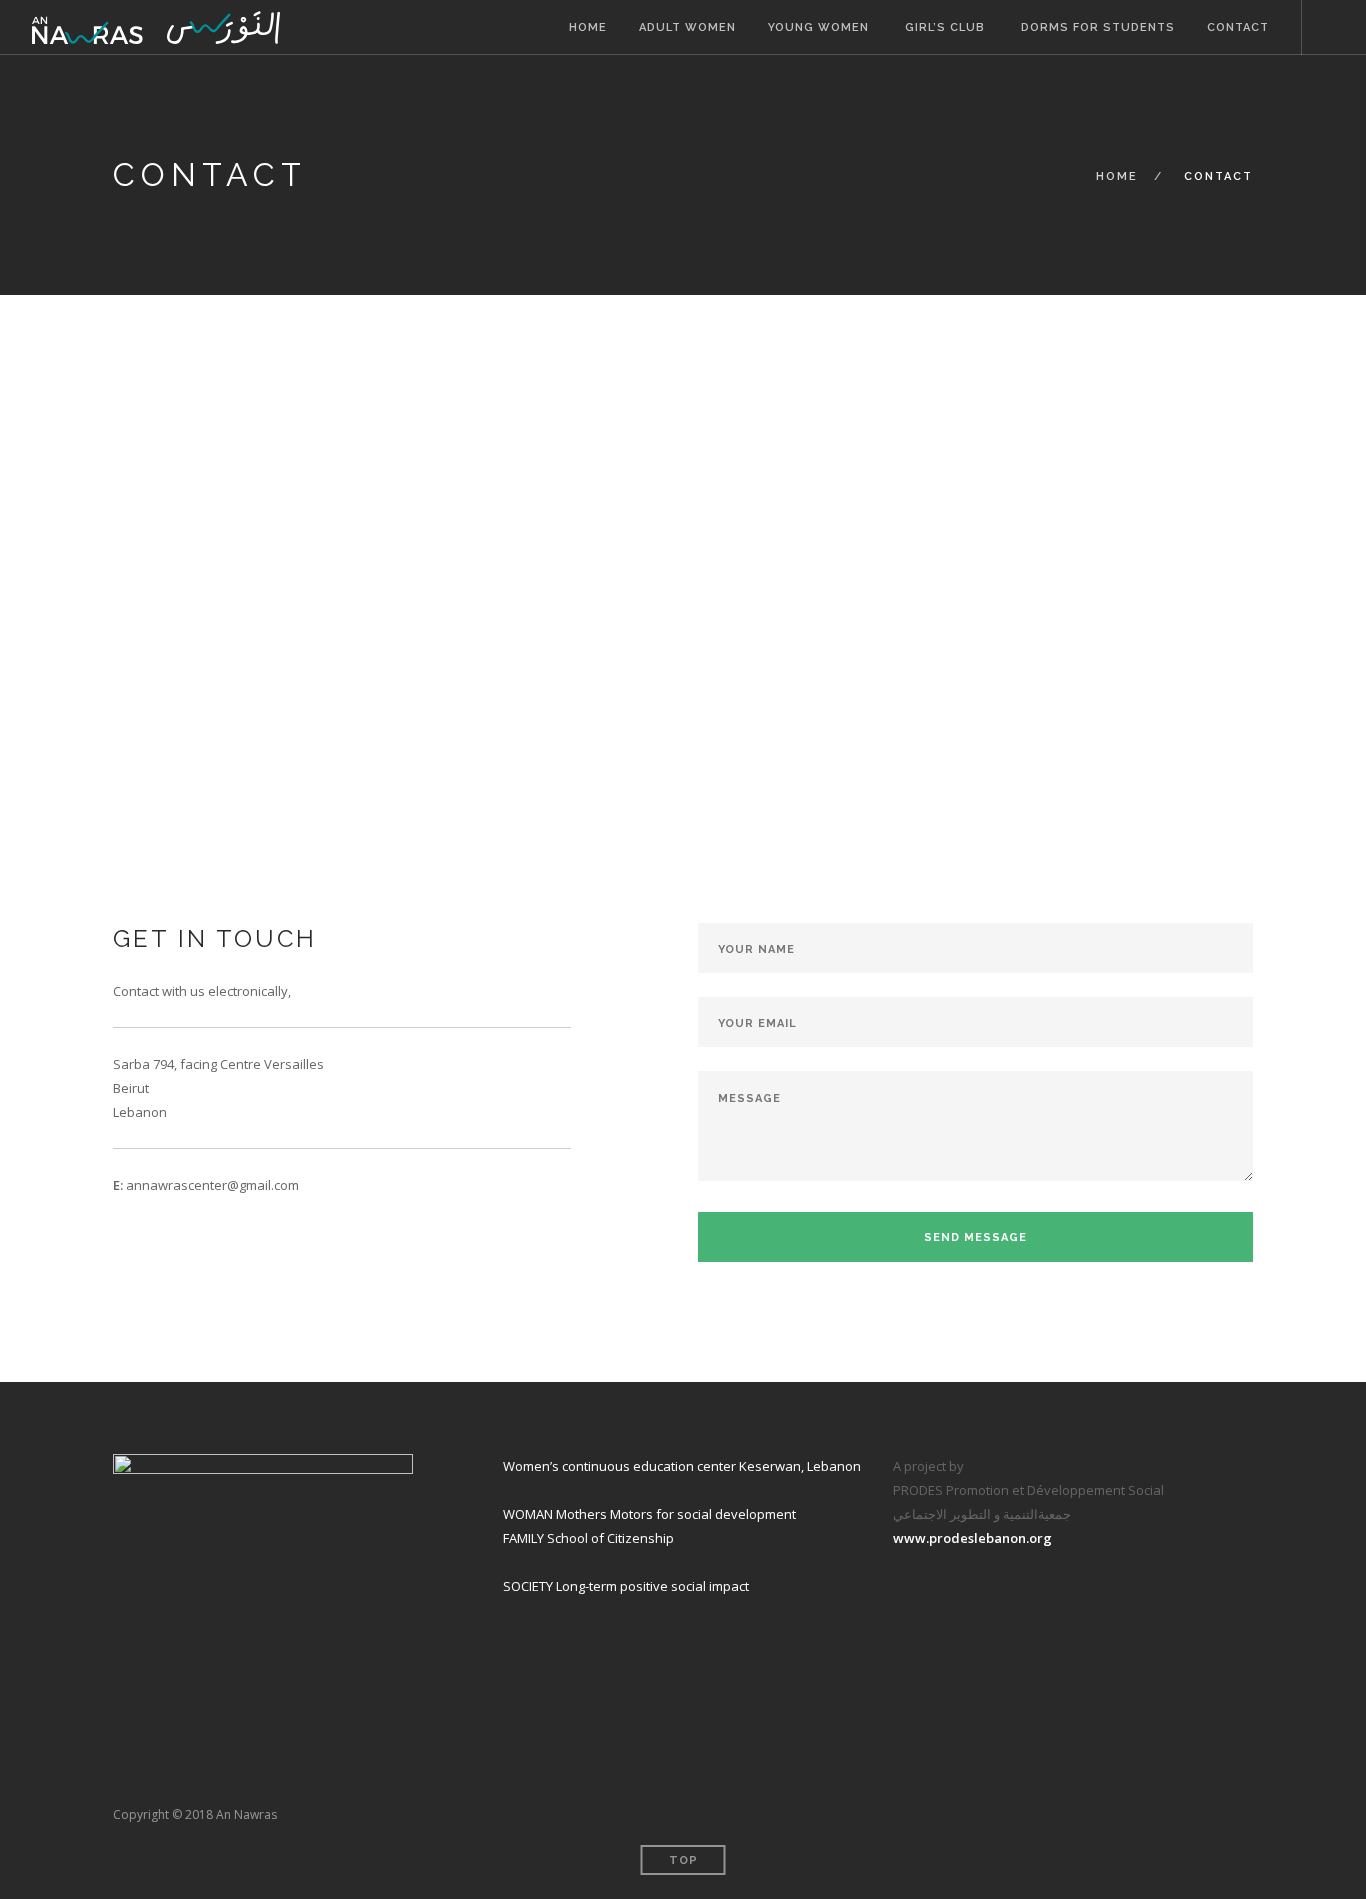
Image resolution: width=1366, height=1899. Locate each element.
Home (1117, 176)
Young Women (818, 27)
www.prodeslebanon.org (972, 1538)
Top (683, 1860)
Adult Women (687, 27)
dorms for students (1096, 27)
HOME (588, 27)
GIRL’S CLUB (943, 27)
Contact (1238, 27)
